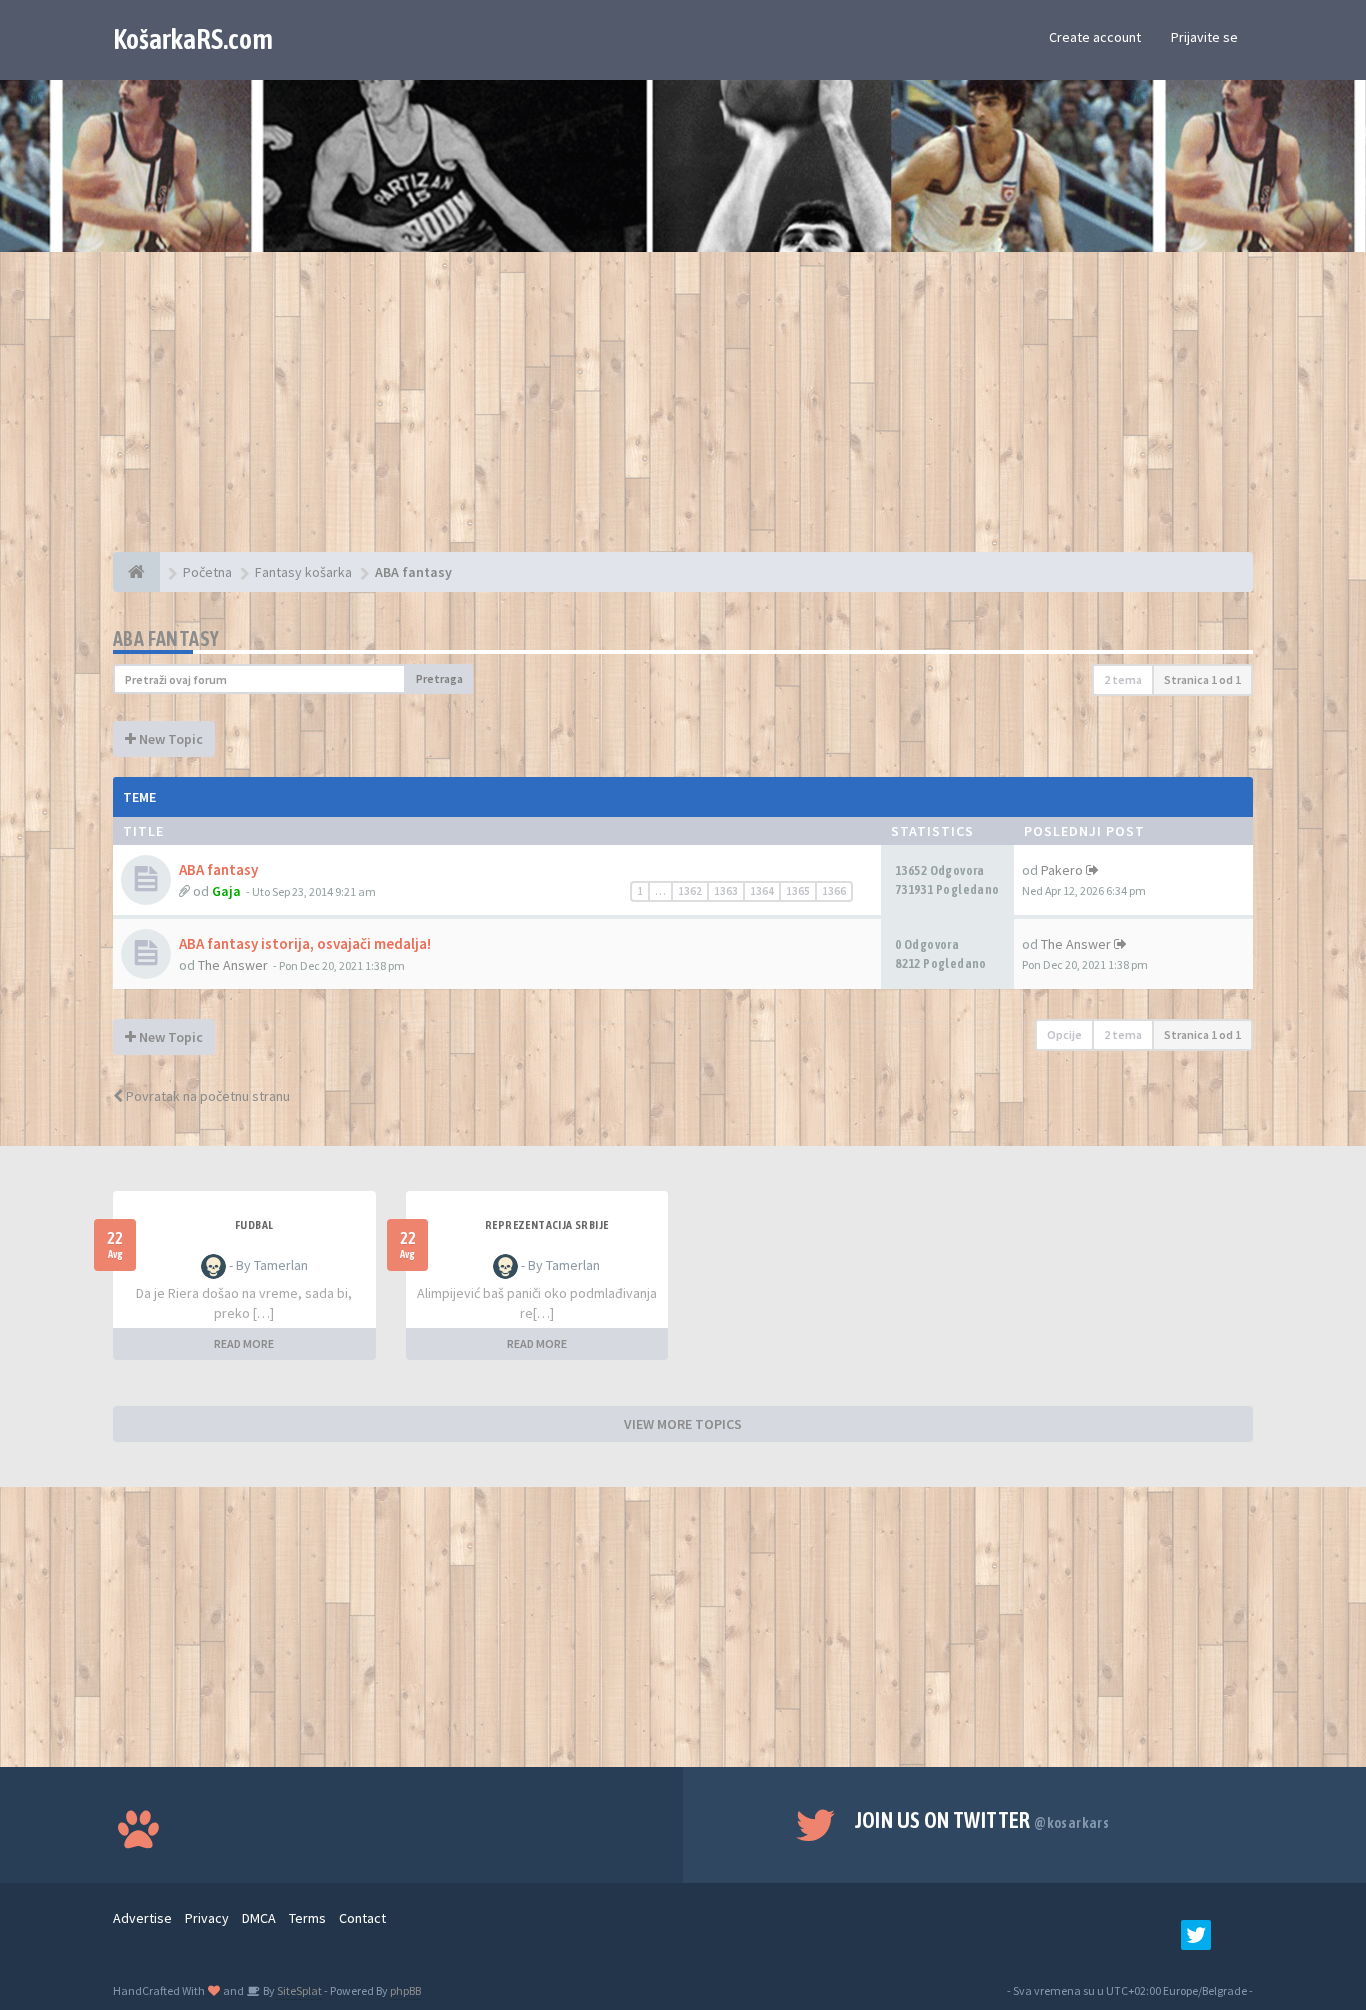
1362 (690, 891)
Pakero (1062, 870)
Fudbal (254, 1225)
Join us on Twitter (982, 1820)
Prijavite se (1204, 37)
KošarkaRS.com (193, 39)
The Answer (233, 965)
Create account (1095, 37)
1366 (834, 891)
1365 (798, 891)
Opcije (1064, 1034)
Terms (307, 1918)
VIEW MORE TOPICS (683, 1424)
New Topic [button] (169, 739)
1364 (762, 891)
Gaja (226, 891)
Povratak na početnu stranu (206, 1096)
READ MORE (244, 1343)
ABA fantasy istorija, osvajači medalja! (305, 943)
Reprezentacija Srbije (546, 1225)
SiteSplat (298, 1990)
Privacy (207, 1918)
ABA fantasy (166, 638)
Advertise (142, 1918)
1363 (726, 891)
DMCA (259, 1918)
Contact (362, 1918)
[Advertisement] (683, 412)
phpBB (405, 1990)
